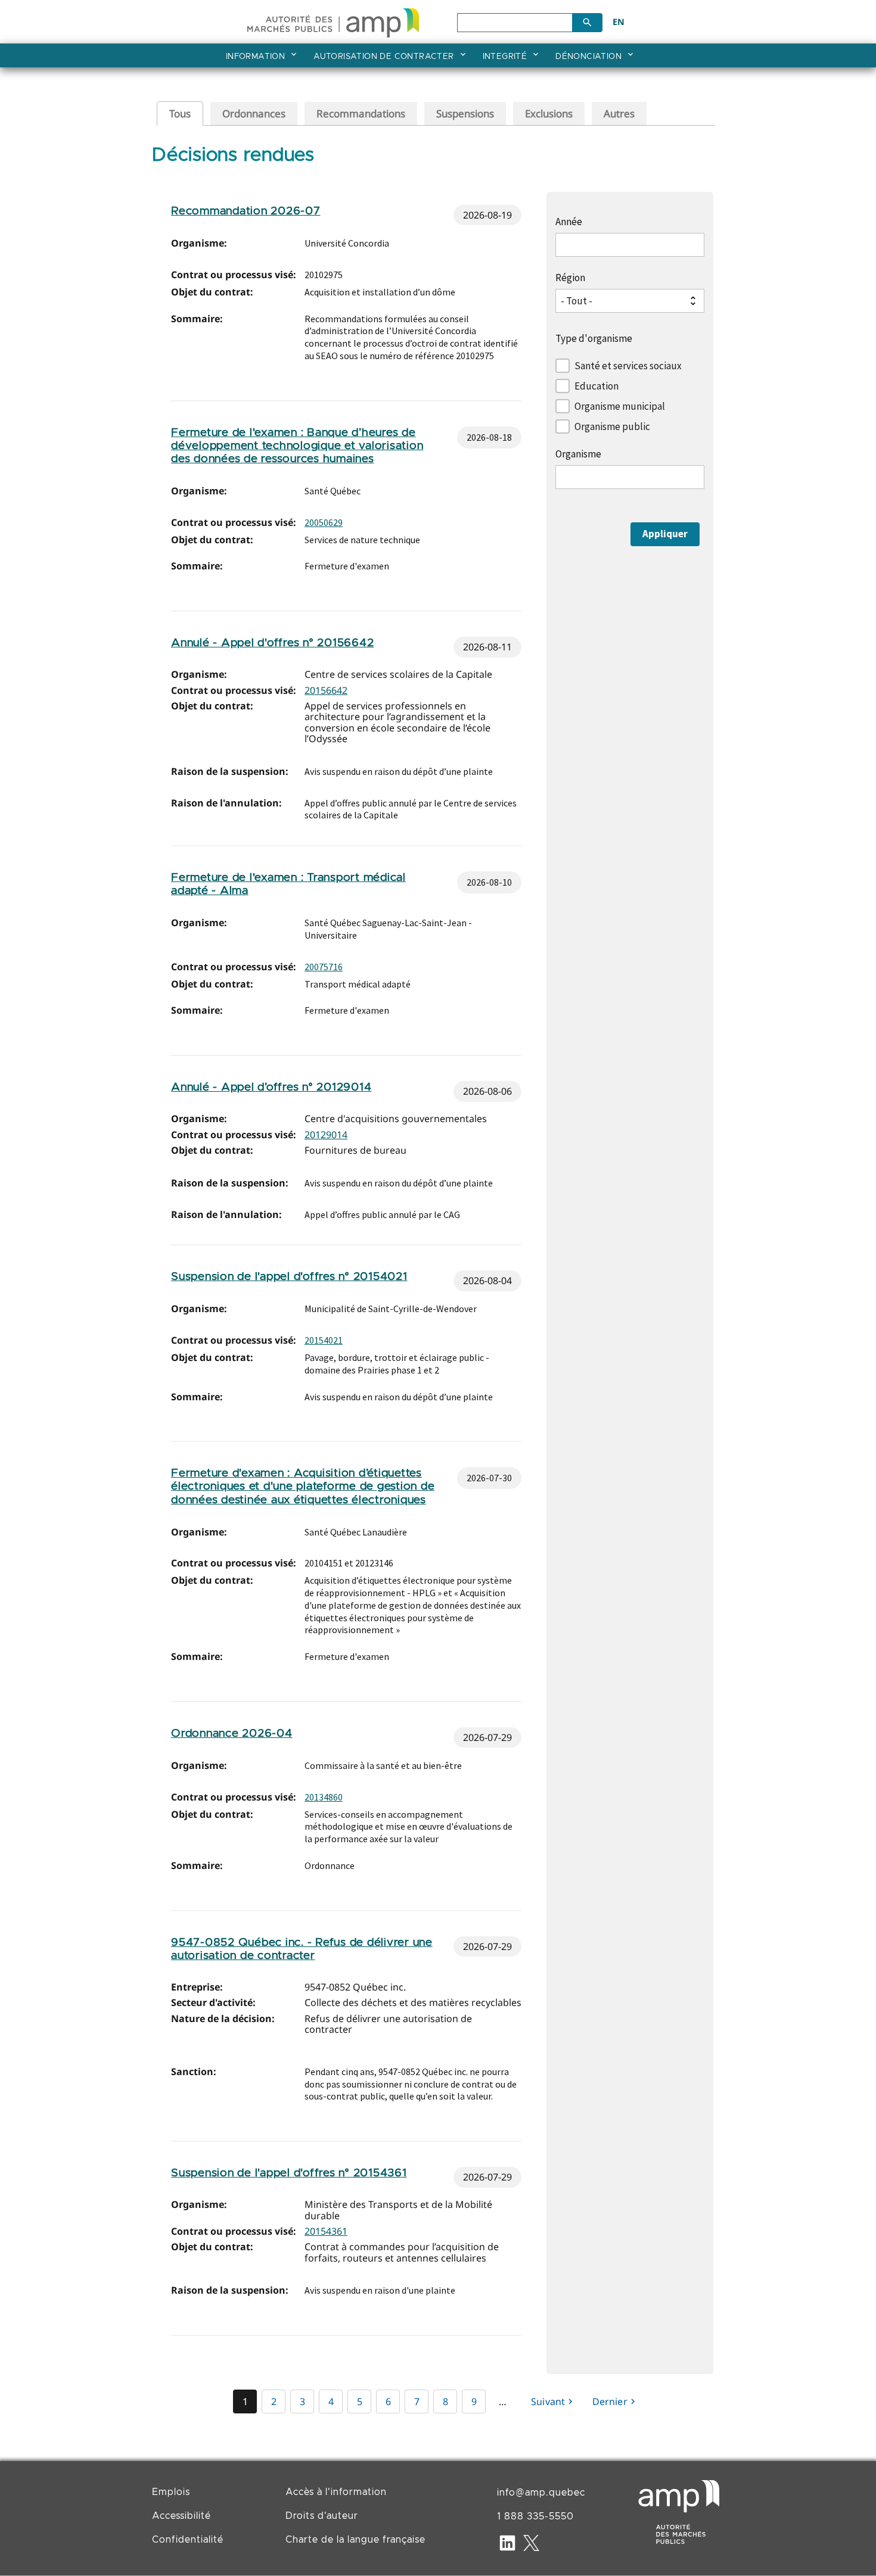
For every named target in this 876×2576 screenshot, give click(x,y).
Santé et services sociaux (628, 366)
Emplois (171, 2492)
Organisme (578, 454)
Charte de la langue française (355, 2540)
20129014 (326, 1135)
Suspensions (465, 113)
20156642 (326, 690)
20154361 (326, 2231)
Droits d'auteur (322, 2516)
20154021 (324, 1340)
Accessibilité (181, 2516)
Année (569, 222)
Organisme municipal (620, 406)
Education (597, 386)
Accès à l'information (336, 2492)
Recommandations (361, 113)
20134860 (324, 1797)
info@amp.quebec (541, 2493)
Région (570, 278)
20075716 (324, 967)
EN (619, 22)
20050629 (324, 522)
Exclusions (549, 113)
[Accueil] (333, 21)
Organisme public (612, 426)
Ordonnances (254, 113)
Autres (619, 113)
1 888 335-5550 (535, 2516)
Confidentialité (188, 2540)
